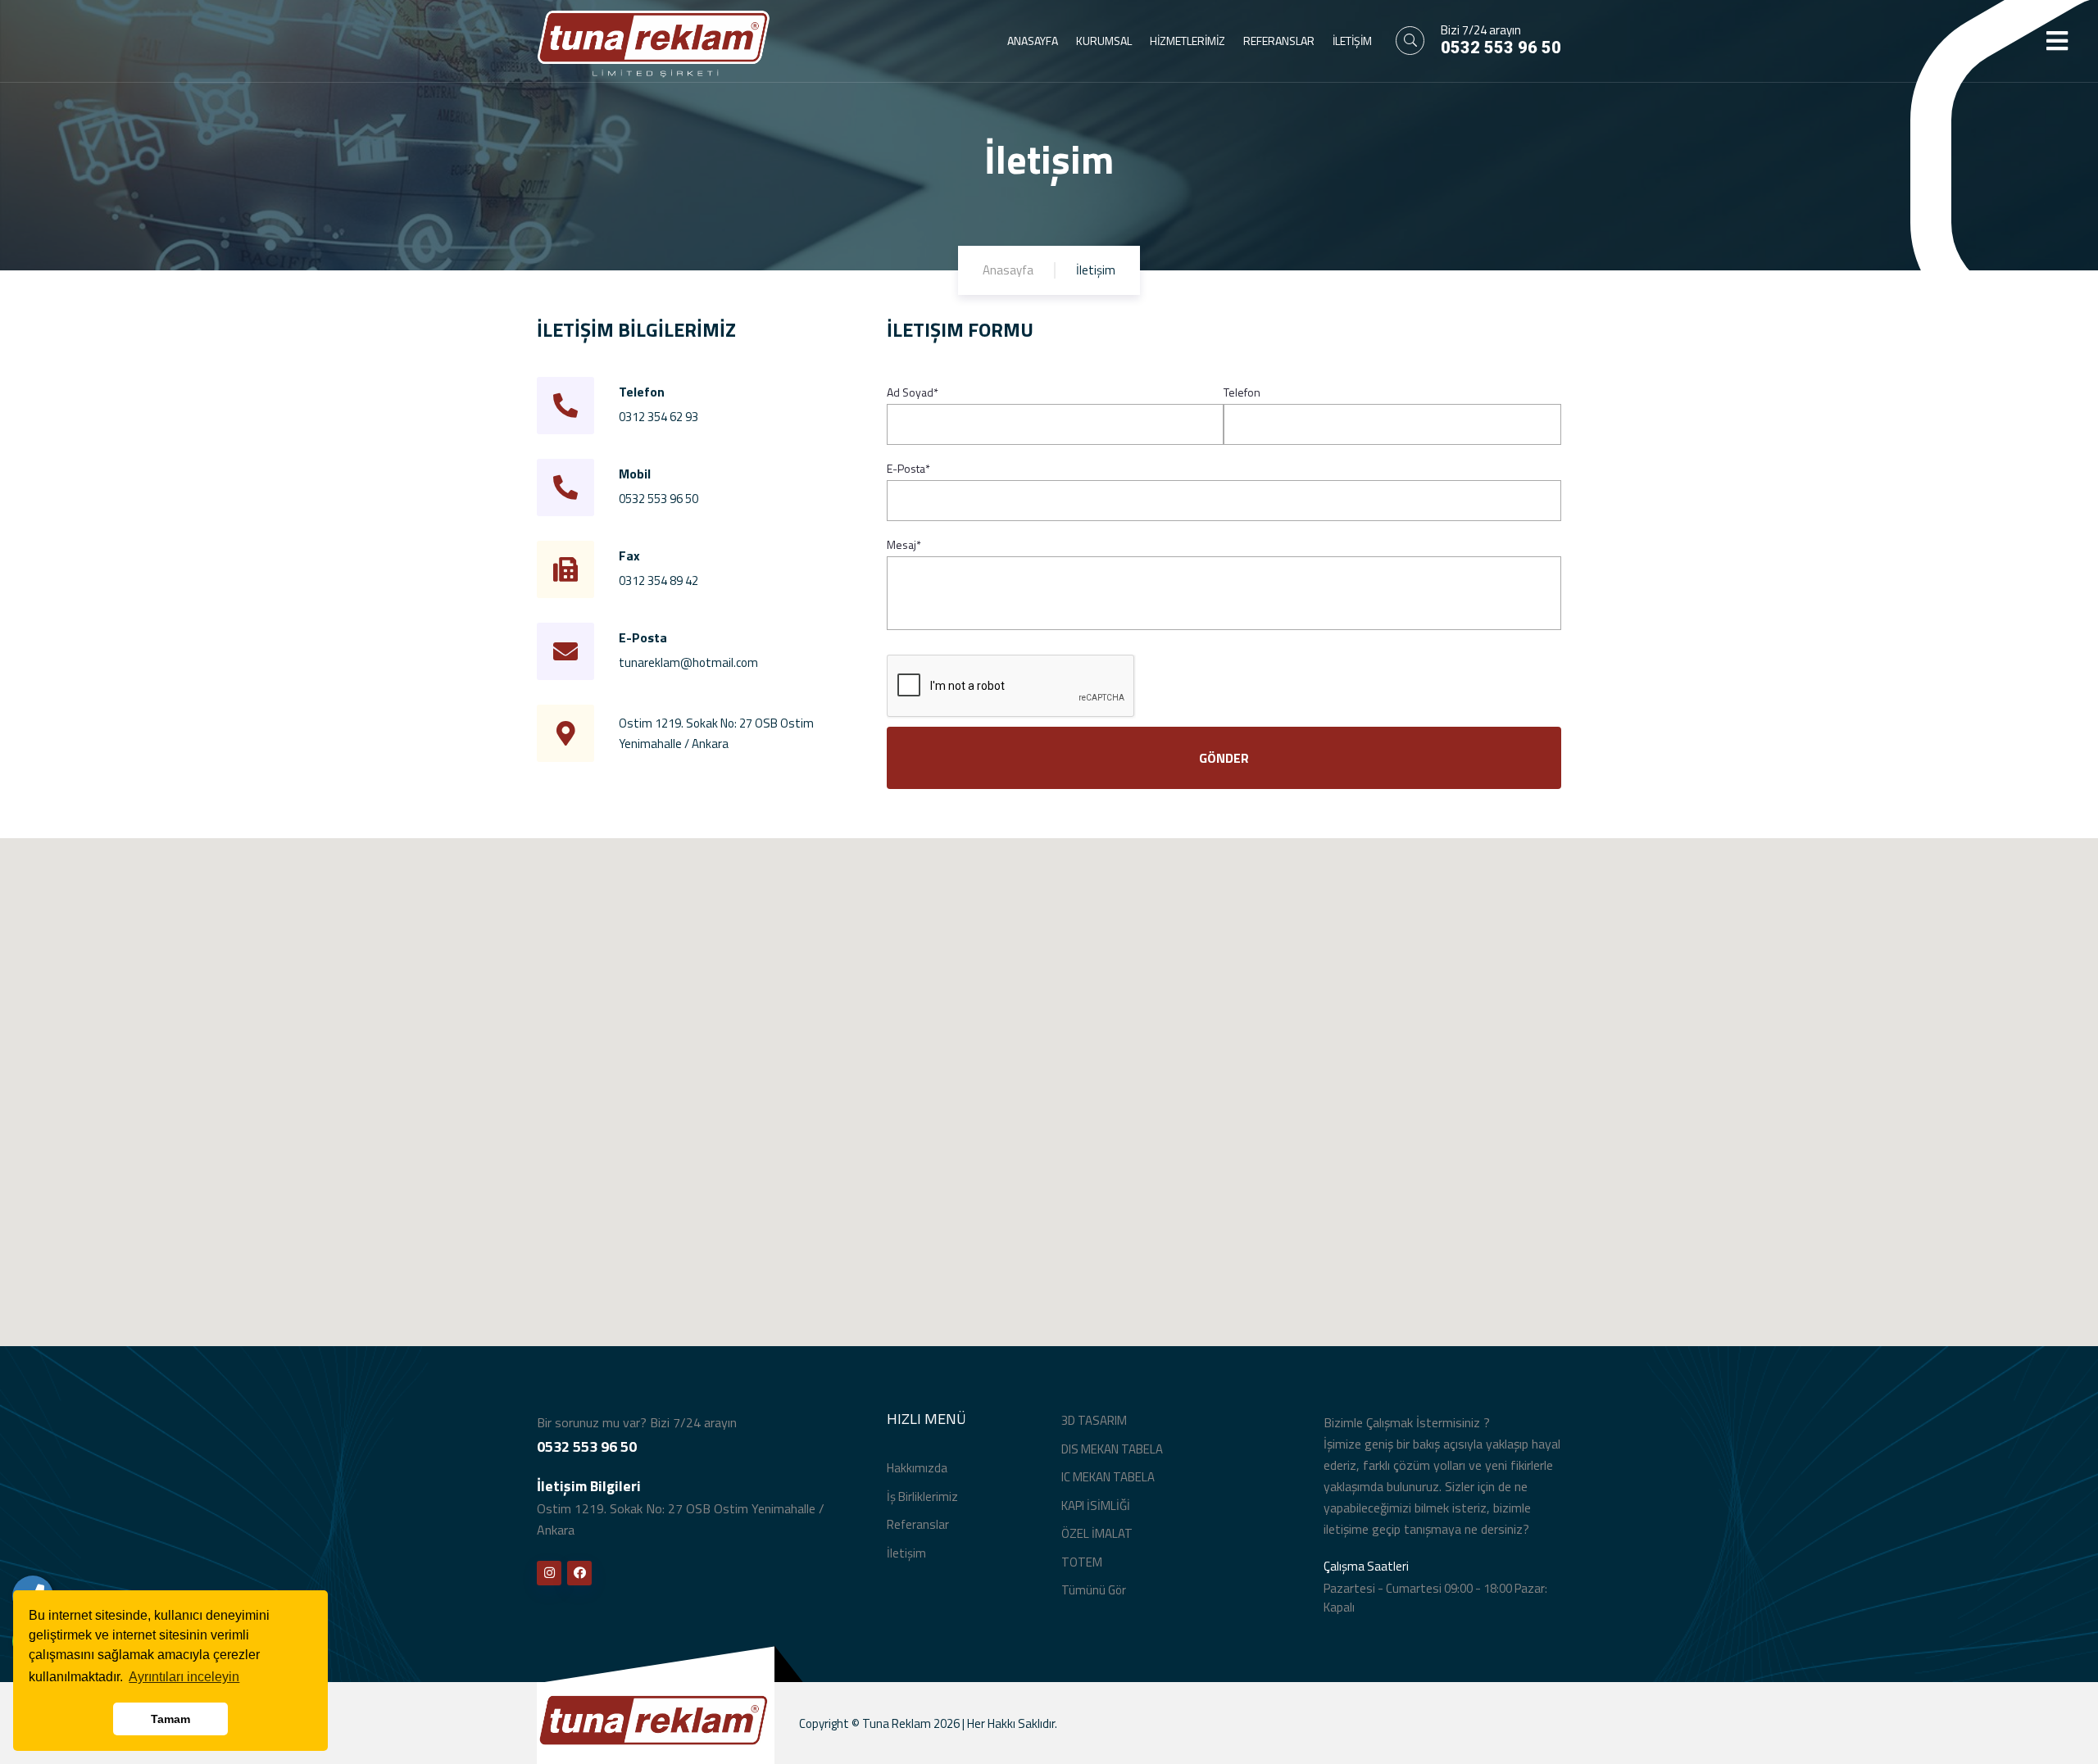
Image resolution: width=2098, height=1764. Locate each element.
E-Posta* (908, 469)
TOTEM (1082, 1562)
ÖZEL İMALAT (1097, 1533)
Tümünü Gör (1094, 1590)
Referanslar (918, 1524)
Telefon (1242, 392)
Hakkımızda (917, 1468)
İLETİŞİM (1352, 41)
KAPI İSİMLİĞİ (1096, 1506)
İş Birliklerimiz (922, 1496)
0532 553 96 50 (1501, 48)
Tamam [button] (170, 1719)
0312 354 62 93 (658, 417)
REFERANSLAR (1279, 41)
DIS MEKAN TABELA (1112, 1449)
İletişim (906, 1553)
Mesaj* (904, 545)
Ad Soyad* (913, 392)
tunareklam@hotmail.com (688, 662)
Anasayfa (1008, 270)
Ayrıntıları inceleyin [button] (184, 1677)
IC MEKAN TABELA (1108, 1477)
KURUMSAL (1104, 41)
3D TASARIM (1094, 1420)
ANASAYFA (1033, 41)
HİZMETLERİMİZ (1188, 41)
